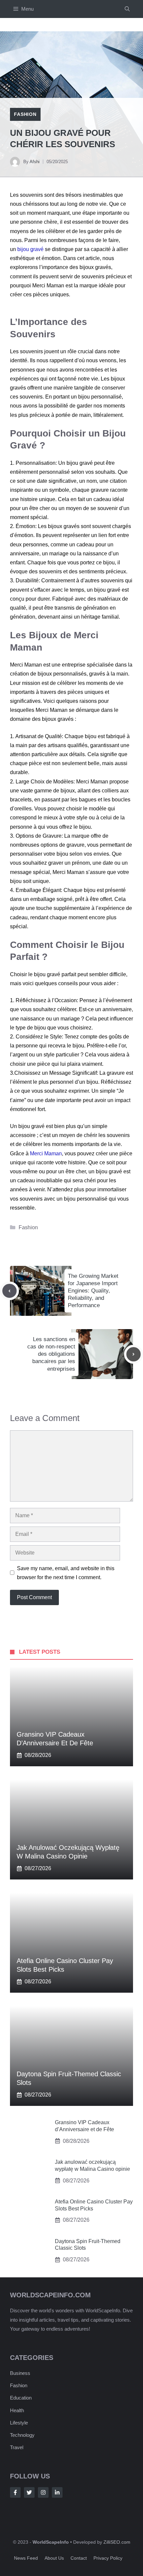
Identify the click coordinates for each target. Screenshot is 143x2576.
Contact (79, 2558)
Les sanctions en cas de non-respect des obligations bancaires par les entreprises (51, 1354)
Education (21, 2398)
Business (20, 2373)
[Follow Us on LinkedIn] (57, 2492)
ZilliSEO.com (117, 2542)
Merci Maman (46, 1153)
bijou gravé (30, 249)
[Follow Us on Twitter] (29, 2492)
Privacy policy (108, 2558)
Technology (22, 2435)
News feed (26, 2558)
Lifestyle (19, 2423)
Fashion (25, 114)
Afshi (35, 162)
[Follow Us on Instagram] (43, 2492)
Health (17, 2410)
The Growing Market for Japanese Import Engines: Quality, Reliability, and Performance (93, 1291)
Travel (17, 2447)
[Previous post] (9, 1291)
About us (54, 2558)
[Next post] (134, 1354)
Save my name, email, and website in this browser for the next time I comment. (66, 1573)
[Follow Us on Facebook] (15, 2492)
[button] (127, 9)
